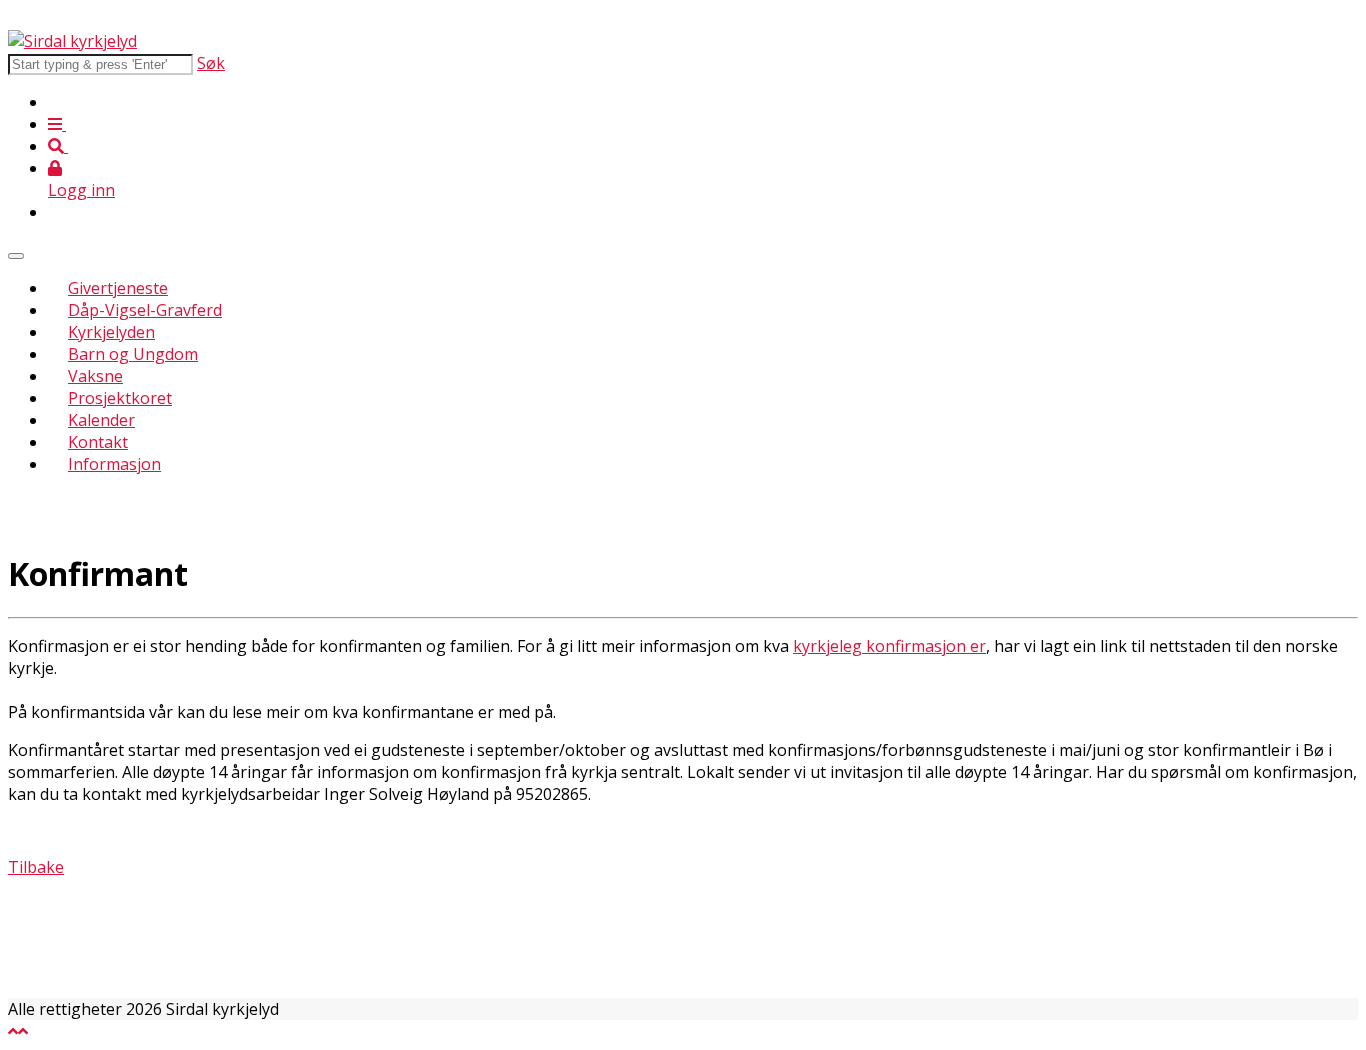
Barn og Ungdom (133, 354)
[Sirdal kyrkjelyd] (72, 41)
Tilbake (36, 867)
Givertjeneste (118, 288)
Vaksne (95, 376)
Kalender (101, 420)
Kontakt (98, 442)
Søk (211, 63)
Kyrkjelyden (111, 332)
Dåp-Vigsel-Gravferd (145, 310)
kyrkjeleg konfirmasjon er (889, 646)
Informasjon (114, 464)
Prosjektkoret (120, 398)
